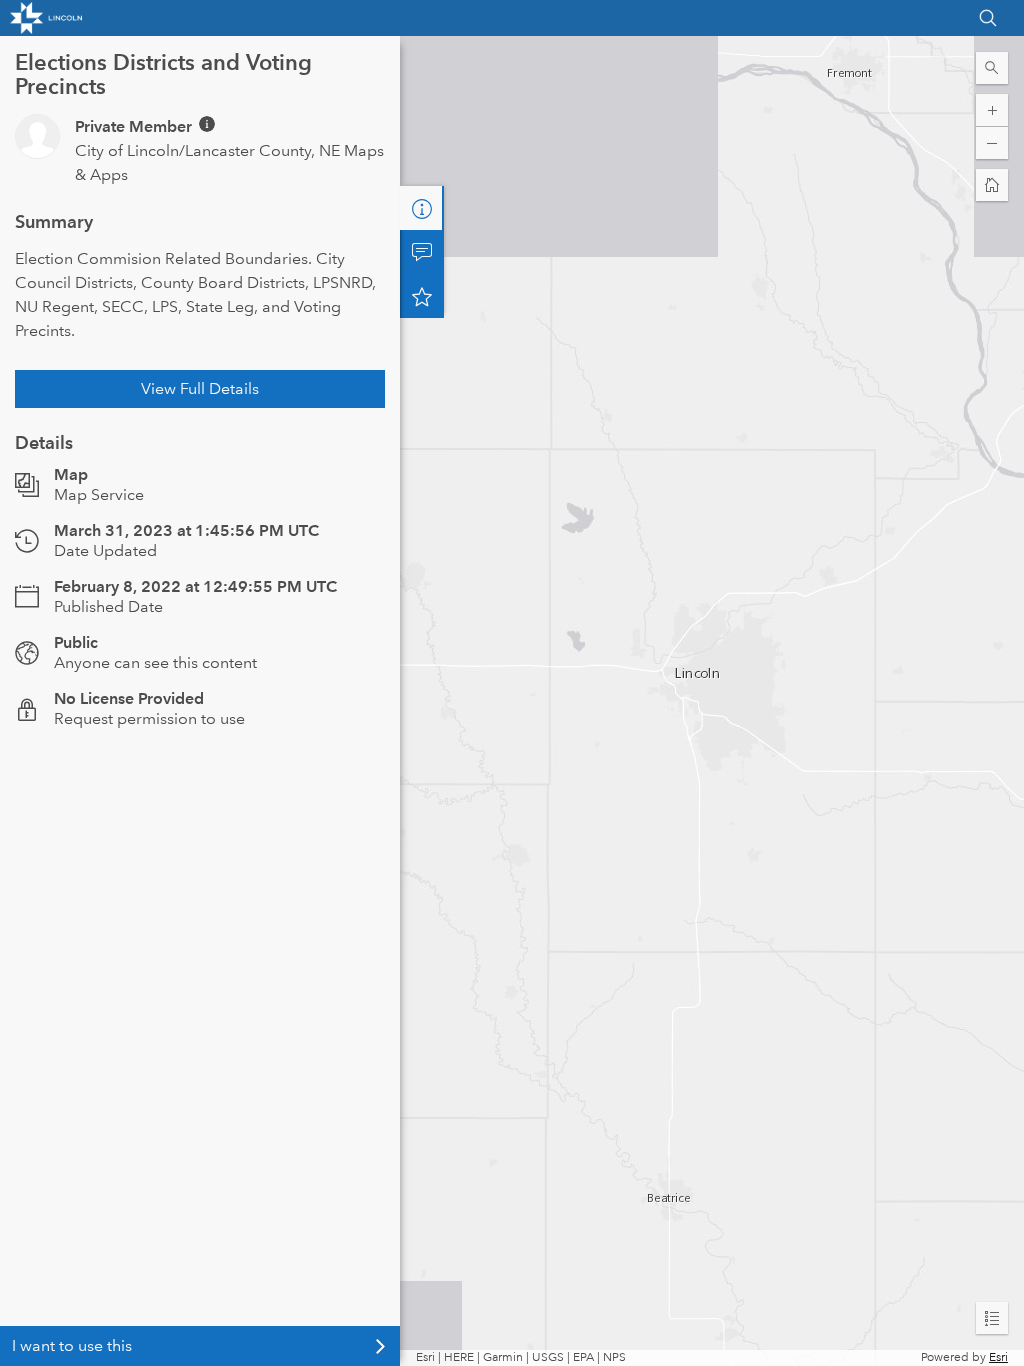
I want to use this (72, 1345)
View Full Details (200, 388)
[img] (207, 124)
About (422, 208)
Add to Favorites (422, 296)
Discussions (422, 252)
